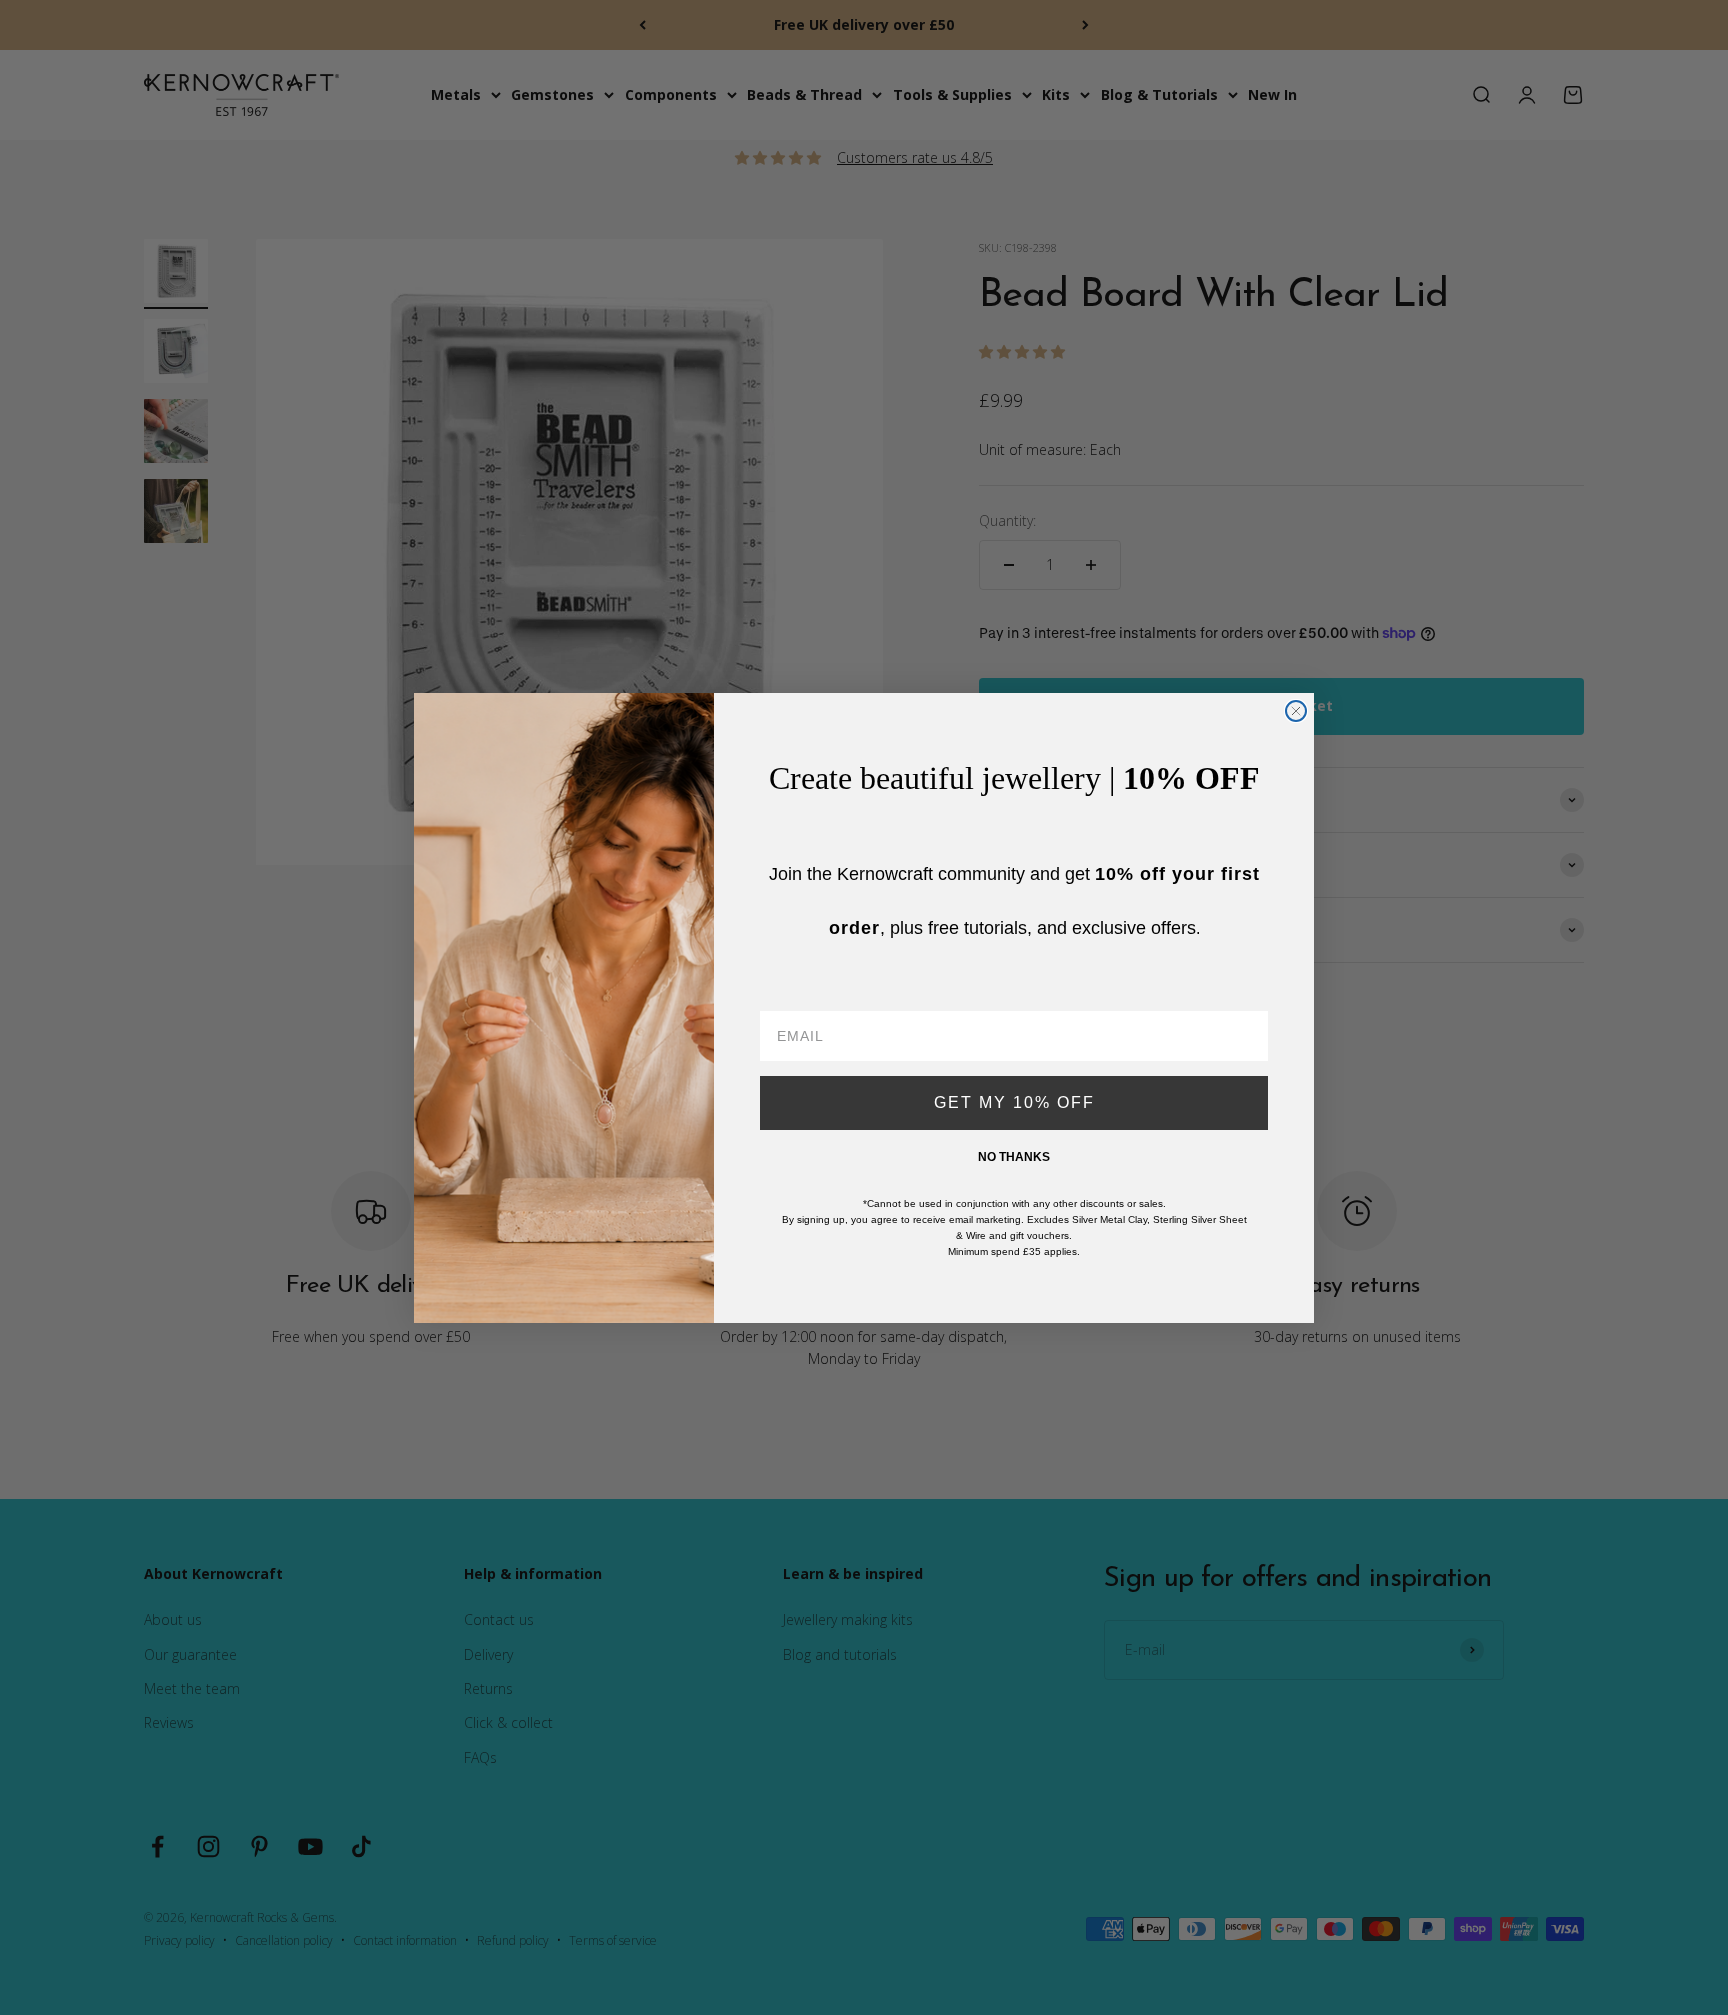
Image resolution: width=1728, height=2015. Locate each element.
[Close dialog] (1296, 711)
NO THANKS (1014, 1157)
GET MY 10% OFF (1014, 1102)
